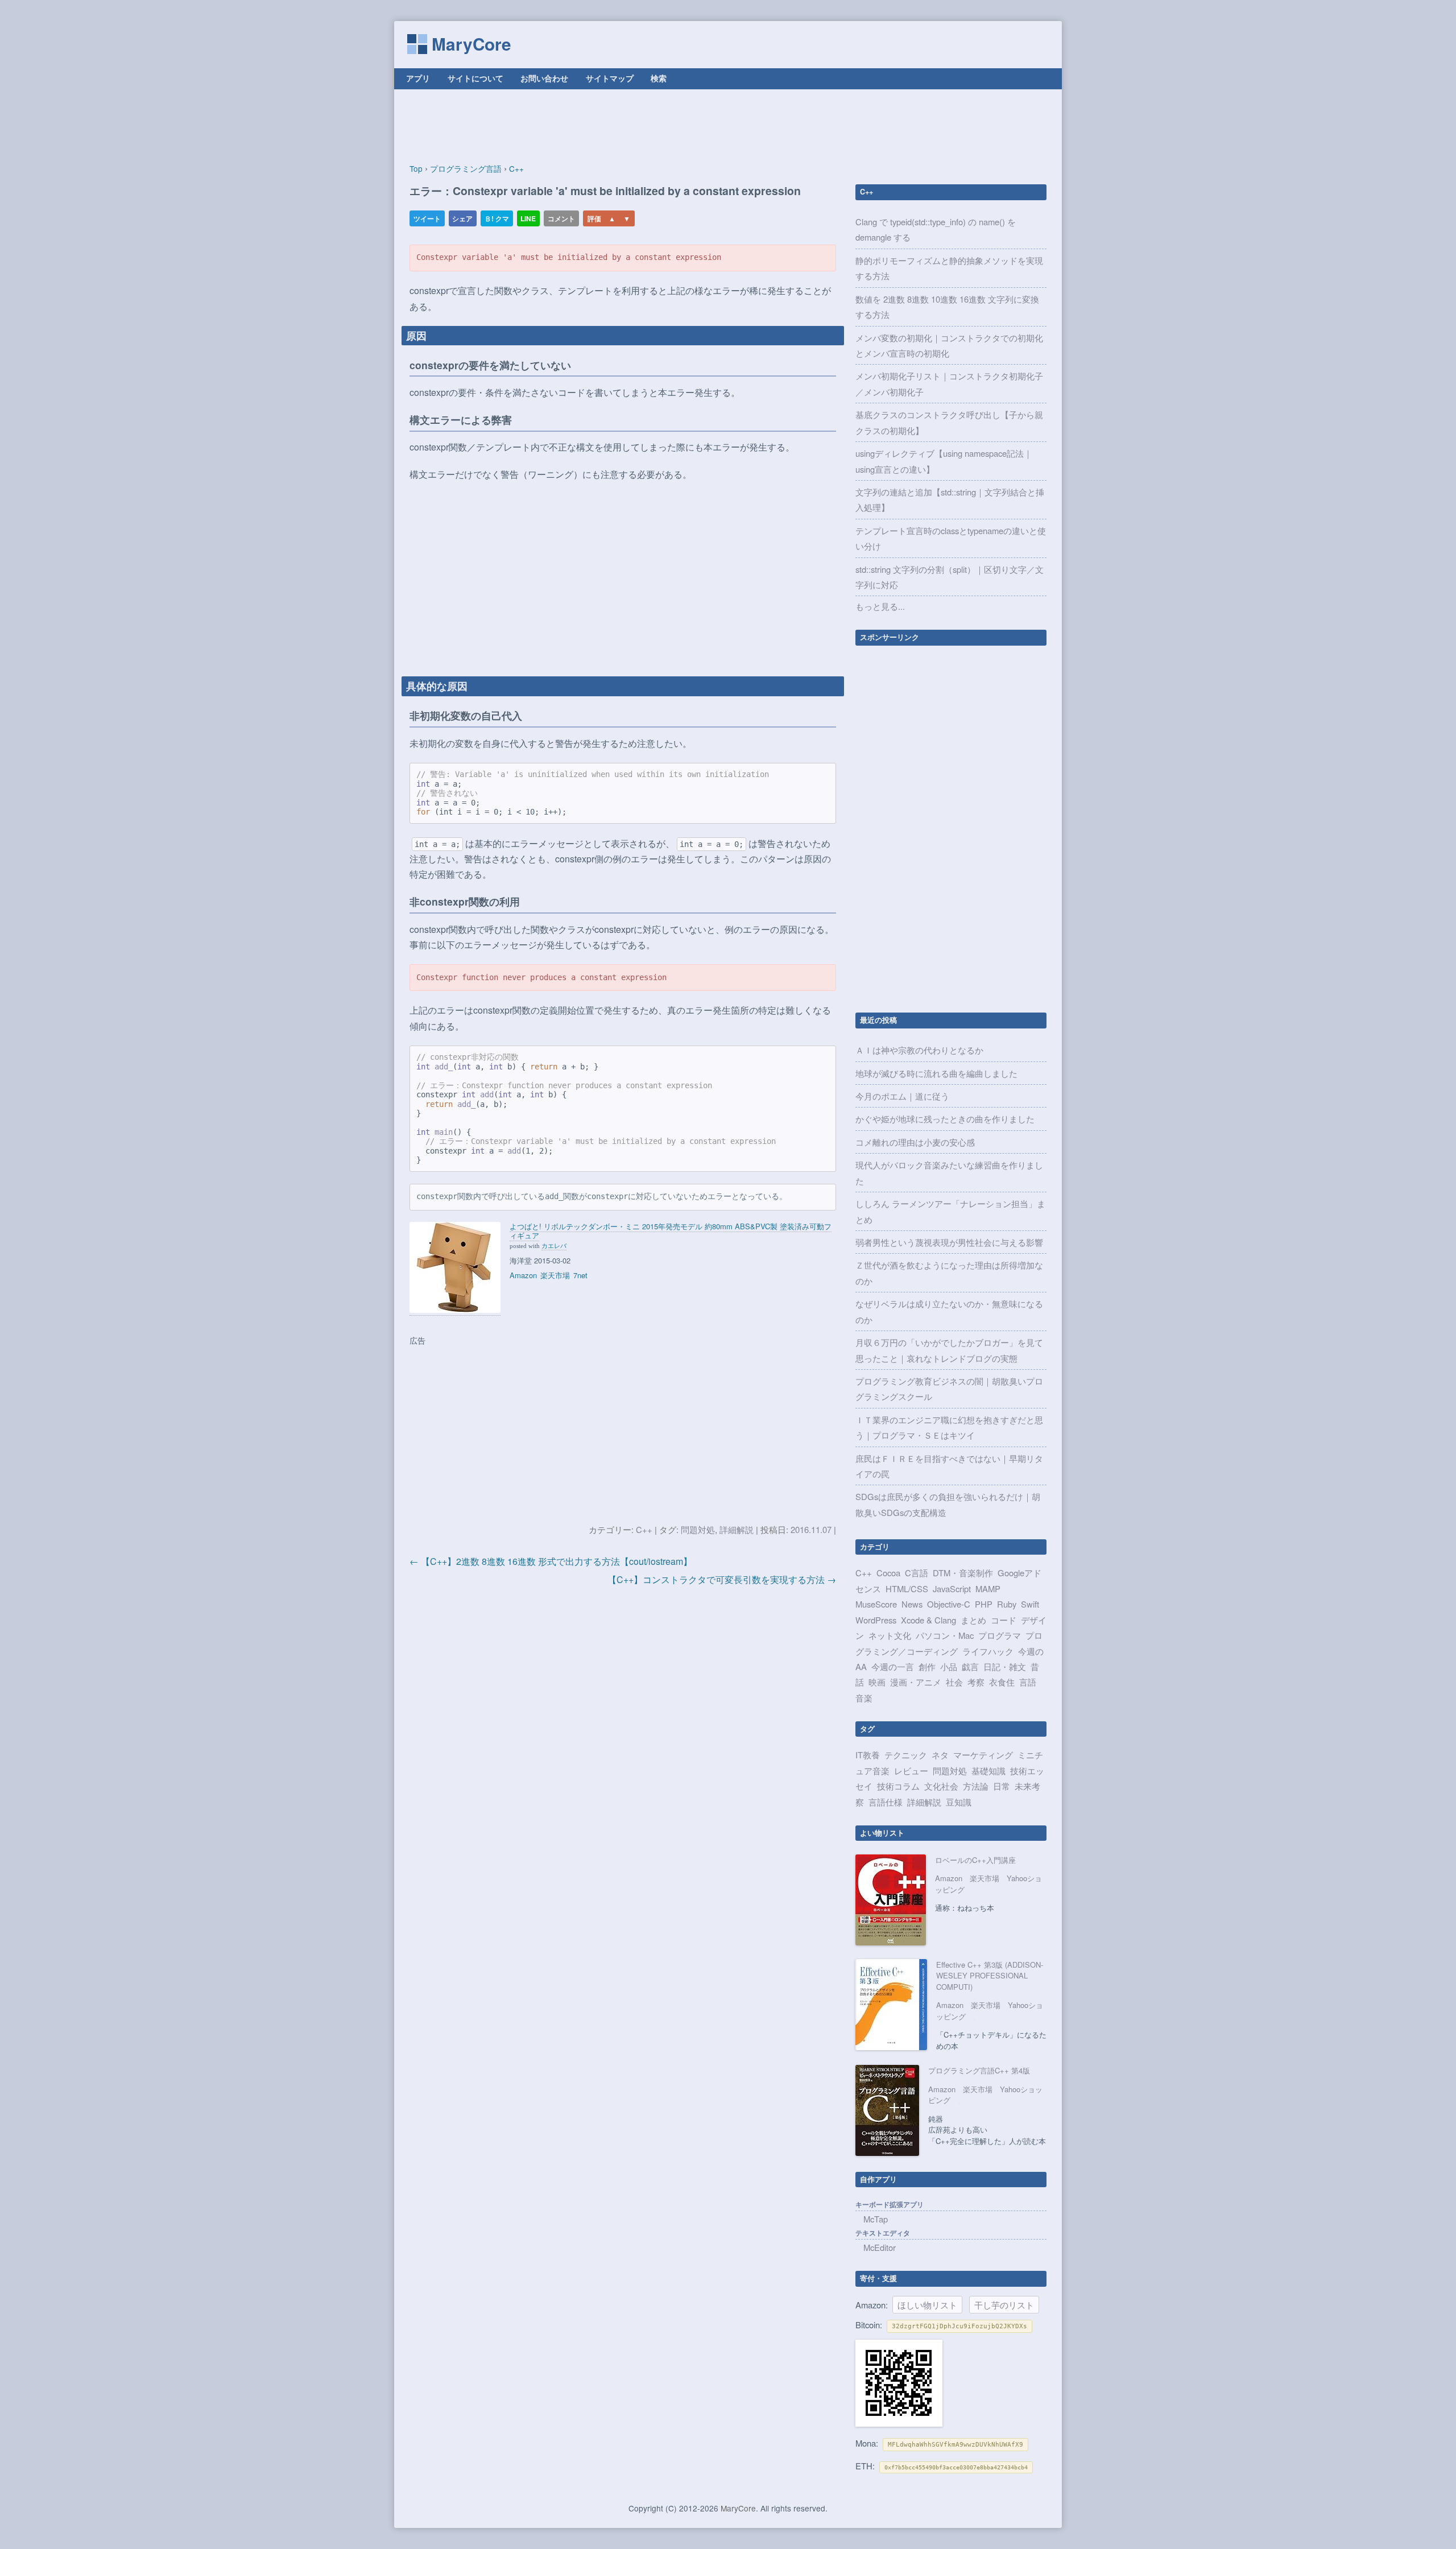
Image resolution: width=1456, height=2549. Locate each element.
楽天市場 (555, 1275)
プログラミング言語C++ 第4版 (979, 2070)
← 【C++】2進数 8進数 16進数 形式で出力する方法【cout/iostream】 (551, 1561)
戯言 (970, 1666)
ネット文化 (890, 1635)
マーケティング (983, 1755)
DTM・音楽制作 (963, 1573)
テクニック (906, 1755)
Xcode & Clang (928, 1620)
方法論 (976, 1786)
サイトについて (475, 78)
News (912, 1604)
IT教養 (868, 1755)
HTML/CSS (907, 1589)
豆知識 (959, 1802)
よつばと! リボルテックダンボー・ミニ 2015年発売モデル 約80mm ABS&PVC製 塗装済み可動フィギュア (671, 1231)
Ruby (1007, 1604)
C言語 (917, 1573)
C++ (644, 1529)
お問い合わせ (544, 78)
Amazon (523, 1275)
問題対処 (698, 1529)
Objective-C (949, 1604)
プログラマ (1000, 1635)
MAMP (988, 1589)
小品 (949, 1666)
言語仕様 (886, 1802)
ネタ (940, 1755)
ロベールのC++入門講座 (975, 1860)
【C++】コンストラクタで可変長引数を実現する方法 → (722, 1579)
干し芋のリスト (1004, 2305)
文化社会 (941, 1786)
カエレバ (554, 1245)
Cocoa (888, 1573)
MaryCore (471, 44)
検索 (659, 78)
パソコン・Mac (945, 1635)
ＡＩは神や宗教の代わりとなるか (919, 1050)
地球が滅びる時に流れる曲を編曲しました (936, 1073)
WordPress (876, 1620)
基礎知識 (988, 1771)
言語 (1028, 1682)
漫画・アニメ (916, 1682)
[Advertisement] (728, 126)
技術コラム (898, 1786)
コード (1004, 1620)
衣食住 (1002, 1682)
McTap (876, 2219)
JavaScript (952, 1589)
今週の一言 (893, 1666)
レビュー (911, 1771)
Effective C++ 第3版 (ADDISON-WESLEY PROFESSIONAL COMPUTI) (990, 1976)
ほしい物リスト (927, 2305)
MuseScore (876, 1604)
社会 (954, 1682)
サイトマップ (610, 78)
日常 (1002, 1786)
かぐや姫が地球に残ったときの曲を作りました (945, 1119)
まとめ (973, 1620)
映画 (877, 1682)
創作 (927, 1666)
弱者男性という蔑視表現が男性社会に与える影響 (949, 1242)
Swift (1030, 1604)
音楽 (864, 1698)
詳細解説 (737, 1529)
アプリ (418, 78)
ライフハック (988, 1651)
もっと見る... (880, 606)
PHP (984, 1604)
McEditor (880, 2247)
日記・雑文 (1005, 1666)
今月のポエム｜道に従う (902, 1096)
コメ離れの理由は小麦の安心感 (915, 1142)
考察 (976, 1682)
